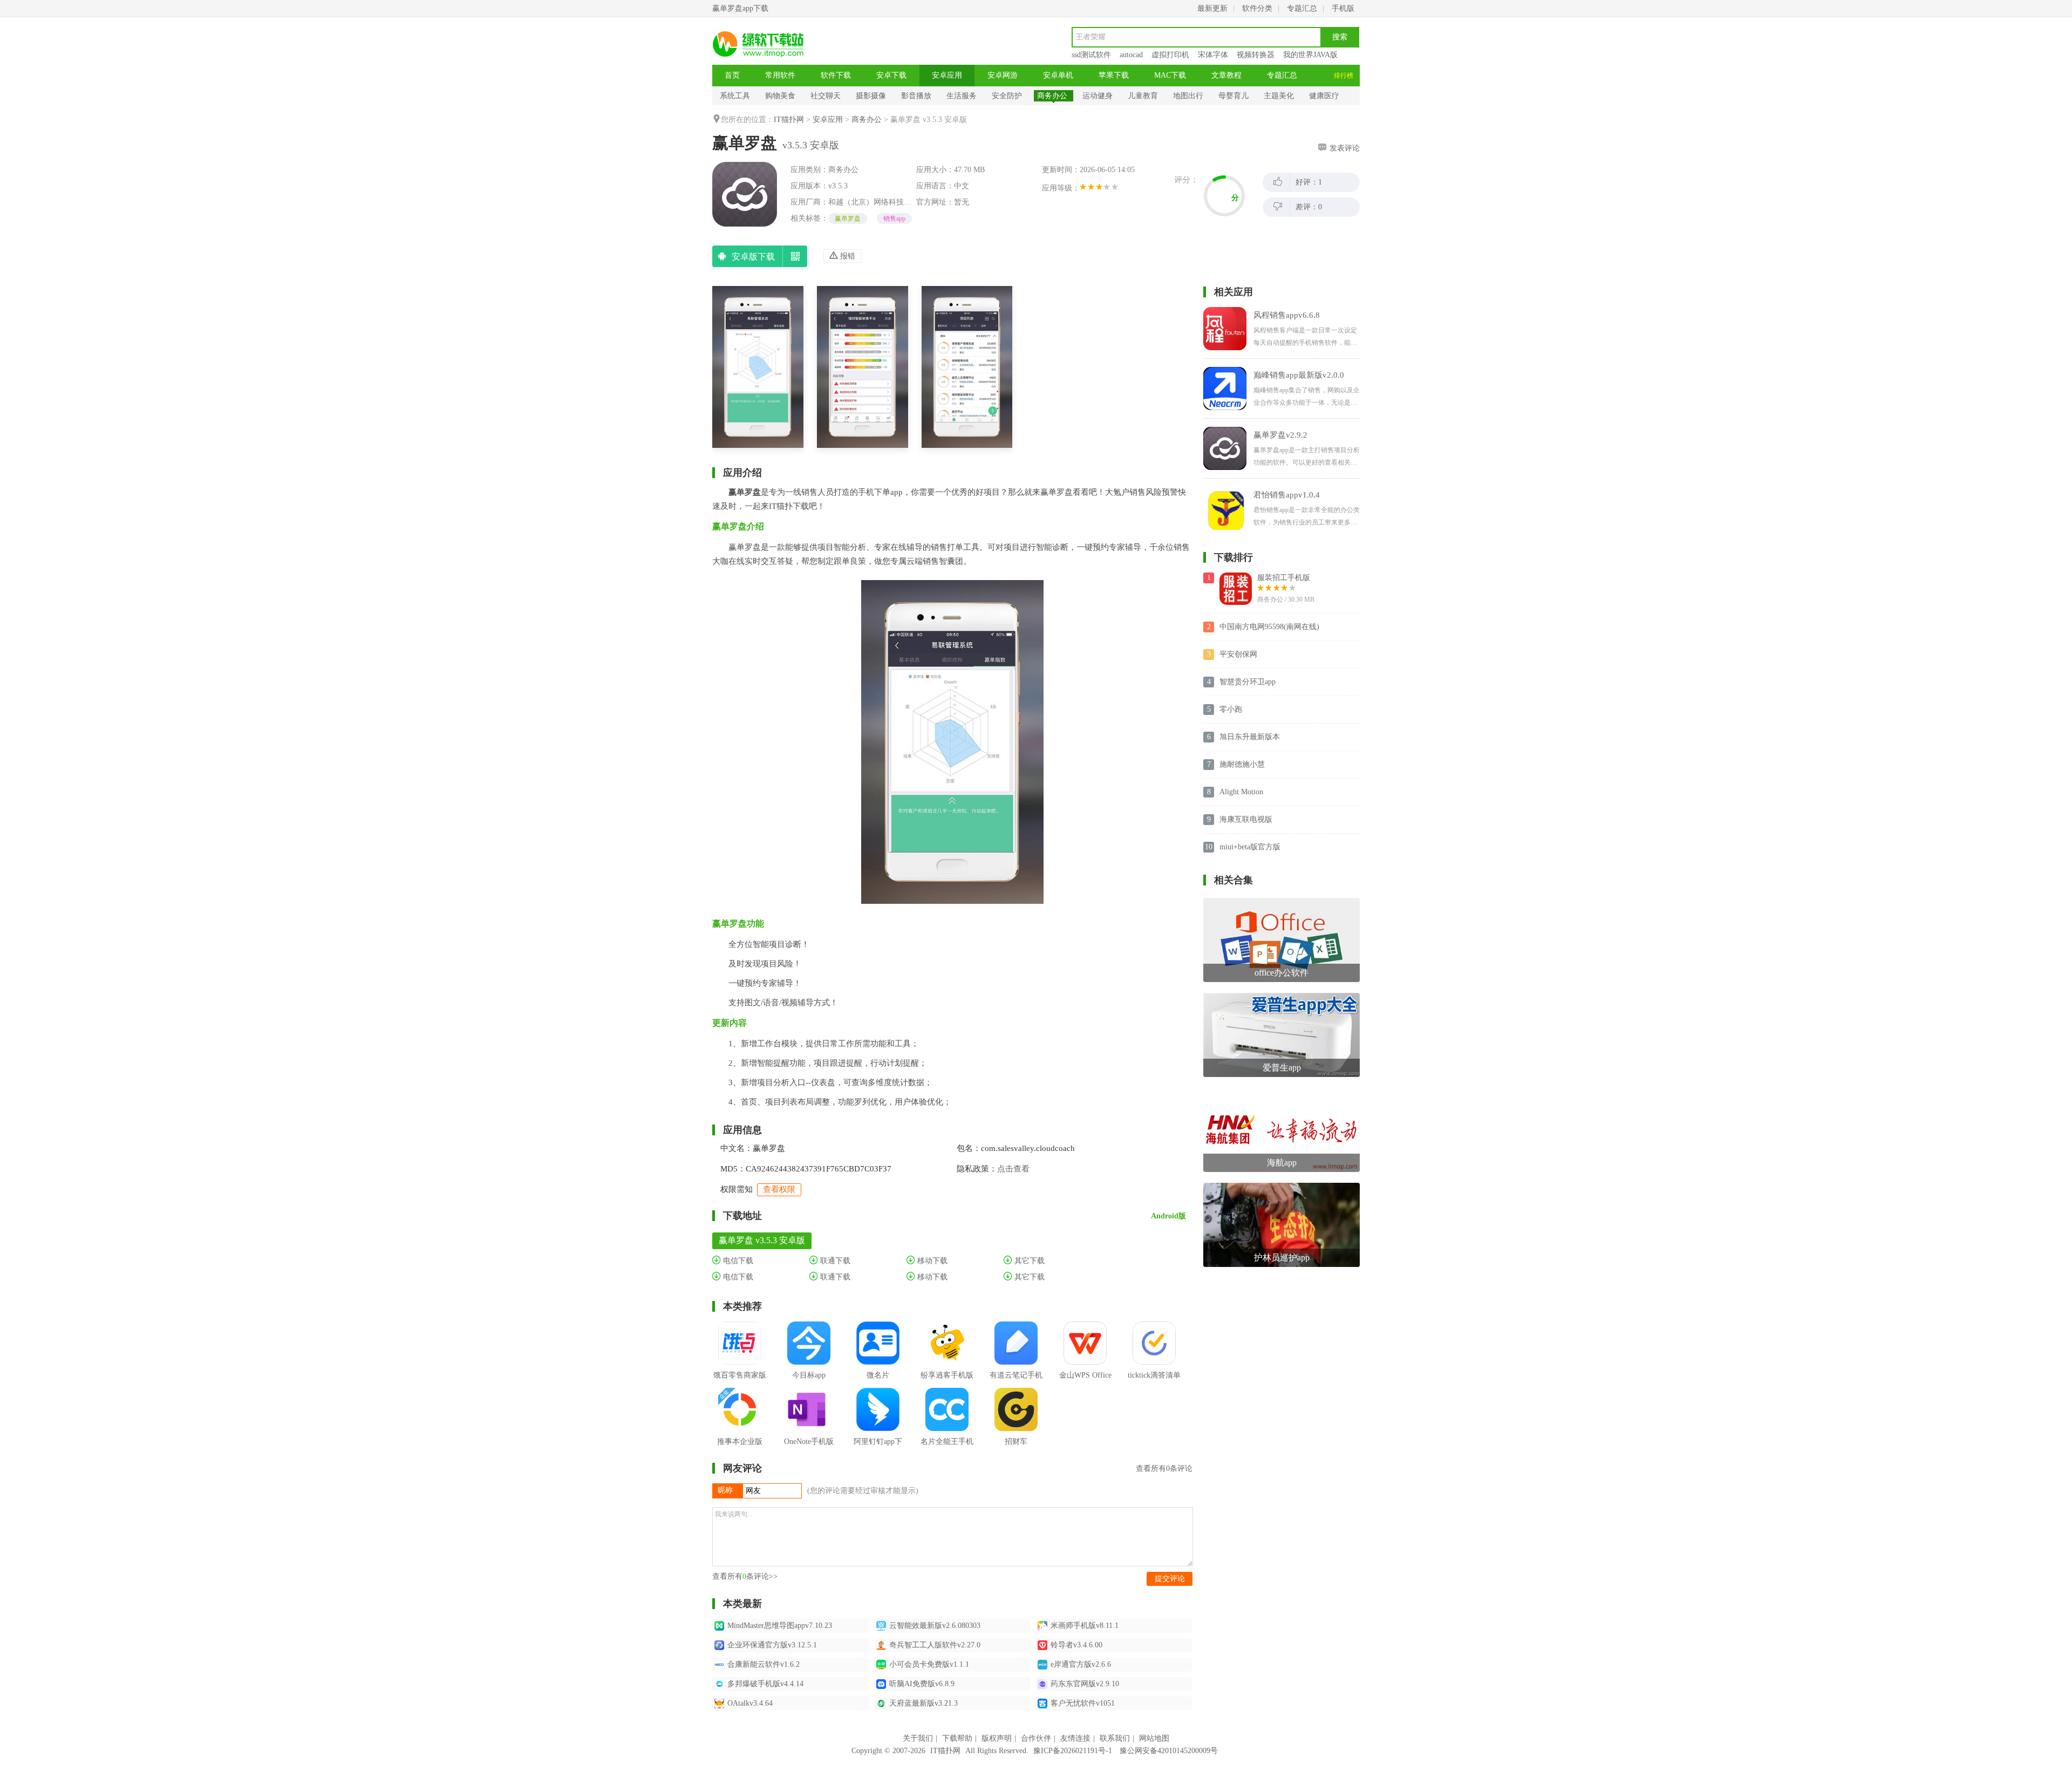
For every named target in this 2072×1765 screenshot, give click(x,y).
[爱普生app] (1282, 997)
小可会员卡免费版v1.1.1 (929, 1664)
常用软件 (780, 75)
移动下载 (931, 1261)
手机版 (1343, 8)
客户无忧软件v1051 (1083, 1703)
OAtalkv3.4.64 (750, 1703)
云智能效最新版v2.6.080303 (935, 1626)
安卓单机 (1058, 75)
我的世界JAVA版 (1310, 55)
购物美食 (780, 96)
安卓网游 (1003, 75)
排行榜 (1344, 76)
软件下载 (836, 75)
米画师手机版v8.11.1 (1085, 1626)
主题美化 (1279, 96)
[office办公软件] (1282, 902)
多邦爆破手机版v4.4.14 (765, 1684)
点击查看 (1013, 1169)
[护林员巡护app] (1282, 1187)
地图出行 (1188, 96)
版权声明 (997, 1738)
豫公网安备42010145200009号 (1169, 1751)
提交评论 (1170, 1579)
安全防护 (1007, 96)
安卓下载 (891, 75)
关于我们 (918, 1738)
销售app (894, 219)
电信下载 (737, 1261)
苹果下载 (1114, 75)
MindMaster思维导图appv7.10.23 (780, 1626)
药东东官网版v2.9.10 (1085, 1684)
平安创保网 (1238, 654)
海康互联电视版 (1246, 819)
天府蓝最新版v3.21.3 (923, 1703)
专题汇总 (1302, 8)
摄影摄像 (871, 96)
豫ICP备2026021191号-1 (1073, 1751)
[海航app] (1282, 1092)
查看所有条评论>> (745, 1576)
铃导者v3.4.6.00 (1076, 1645)
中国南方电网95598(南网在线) (1269, 627)
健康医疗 (1324, 96)
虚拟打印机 (1170, 55)
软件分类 (1257, 8)
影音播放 (916, 96)
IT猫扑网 (789, 120)
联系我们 (1115, 1738)
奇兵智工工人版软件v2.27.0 (935, 1645)
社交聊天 (826, 96)
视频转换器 (1256, 55)
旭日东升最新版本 (1250, 737)
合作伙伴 (1036, 1738)
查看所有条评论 (1164, 1468)
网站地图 (1154, 1738)
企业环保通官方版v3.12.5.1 (772, 1645)
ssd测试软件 (1091, 55)
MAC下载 (1170, 75)
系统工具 (735, 96)
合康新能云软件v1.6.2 (764, 1664)
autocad (1131, 55)
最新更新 (1212, 8)
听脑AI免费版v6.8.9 (922, 1684)
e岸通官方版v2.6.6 (1081, 1664)
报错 (847, 256)
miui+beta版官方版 (1250, 847)
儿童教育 (1143, 96)
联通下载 (834, 1261)
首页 (732, 75)
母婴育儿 (1233, 96)
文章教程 (1226, 75)
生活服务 (962, 96)
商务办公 (1052, 96)
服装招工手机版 (1284, 578)
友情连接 (1075, 1738)
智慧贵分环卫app (1248, 682)
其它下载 (1028, 1261)
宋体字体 (1213, 55)
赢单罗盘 (848, 219)
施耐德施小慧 (1242, 764)
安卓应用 (947, 75)
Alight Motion (1241, 792)
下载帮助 (957, 1738)
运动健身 (1098, 96)
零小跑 (1231, 709)
